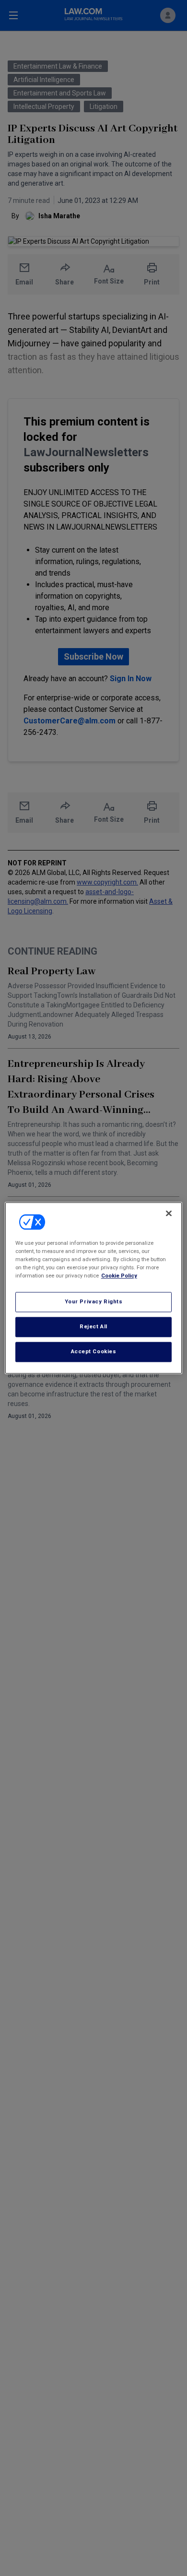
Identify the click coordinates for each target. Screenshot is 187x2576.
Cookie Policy (119, 1276)
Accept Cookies (94, 1352)
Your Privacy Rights (94, 1302)
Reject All (93, 1327)
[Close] (169, 1213)
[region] (94, 1288)
